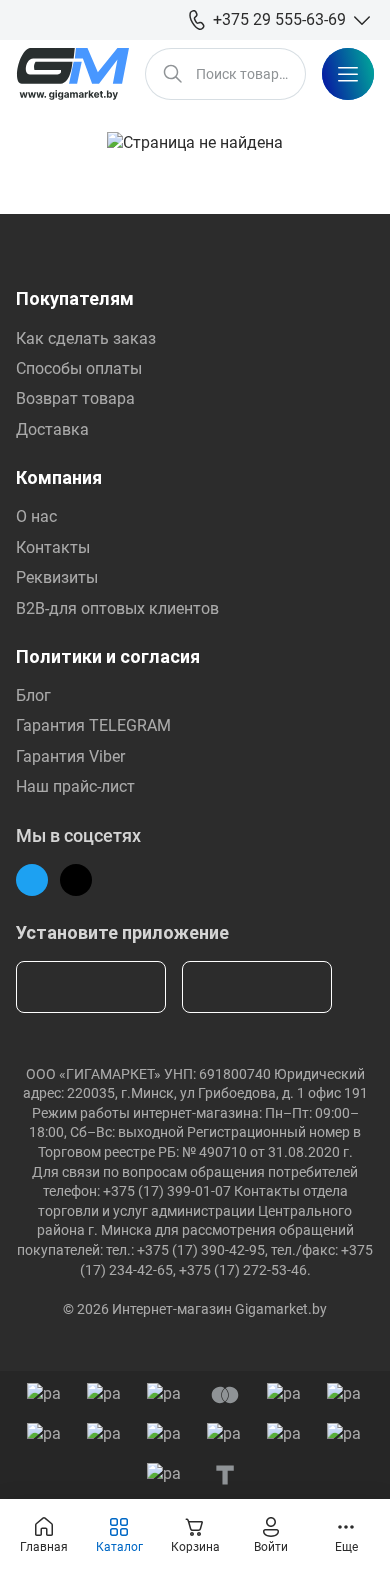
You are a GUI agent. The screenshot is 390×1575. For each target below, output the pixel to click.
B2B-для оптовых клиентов (117, 608)
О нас (36, 516)
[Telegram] (32, 880)
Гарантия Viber (70, 756)
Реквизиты (57, 577)
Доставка (52, 429)
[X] (76, 880)
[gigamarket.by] (72, 74)
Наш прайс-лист (75, 786)
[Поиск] (173, 74)
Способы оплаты (79, 368)
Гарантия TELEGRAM (93, 725)
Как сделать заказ (86, 338)
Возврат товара (75, 398)
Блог (33, 695)
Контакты (53, 547)
